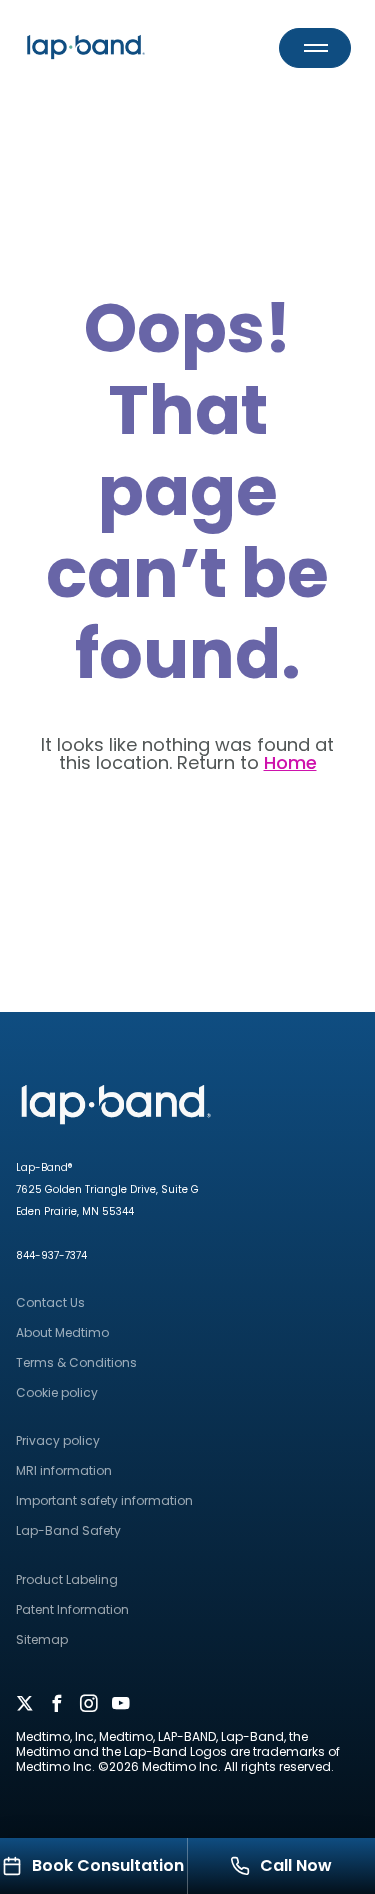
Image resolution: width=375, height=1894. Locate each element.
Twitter (25, 1705)
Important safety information (104, 1500)
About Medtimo (62, 1332)
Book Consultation (108, 1865)
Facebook (57, 1705)
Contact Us (50, 1302)
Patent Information (72, 1609)
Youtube (121, 1705)
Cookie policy (57, 1392)
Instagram (89, 1705)
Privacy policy (58, 1440)
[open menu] (315, 48)
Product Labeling (67, 1579)
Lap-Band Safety (68, 1530)
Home (290, 762)
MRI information (64, 1470)
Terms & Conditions (76, 1362)
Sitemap (42, 1639)
